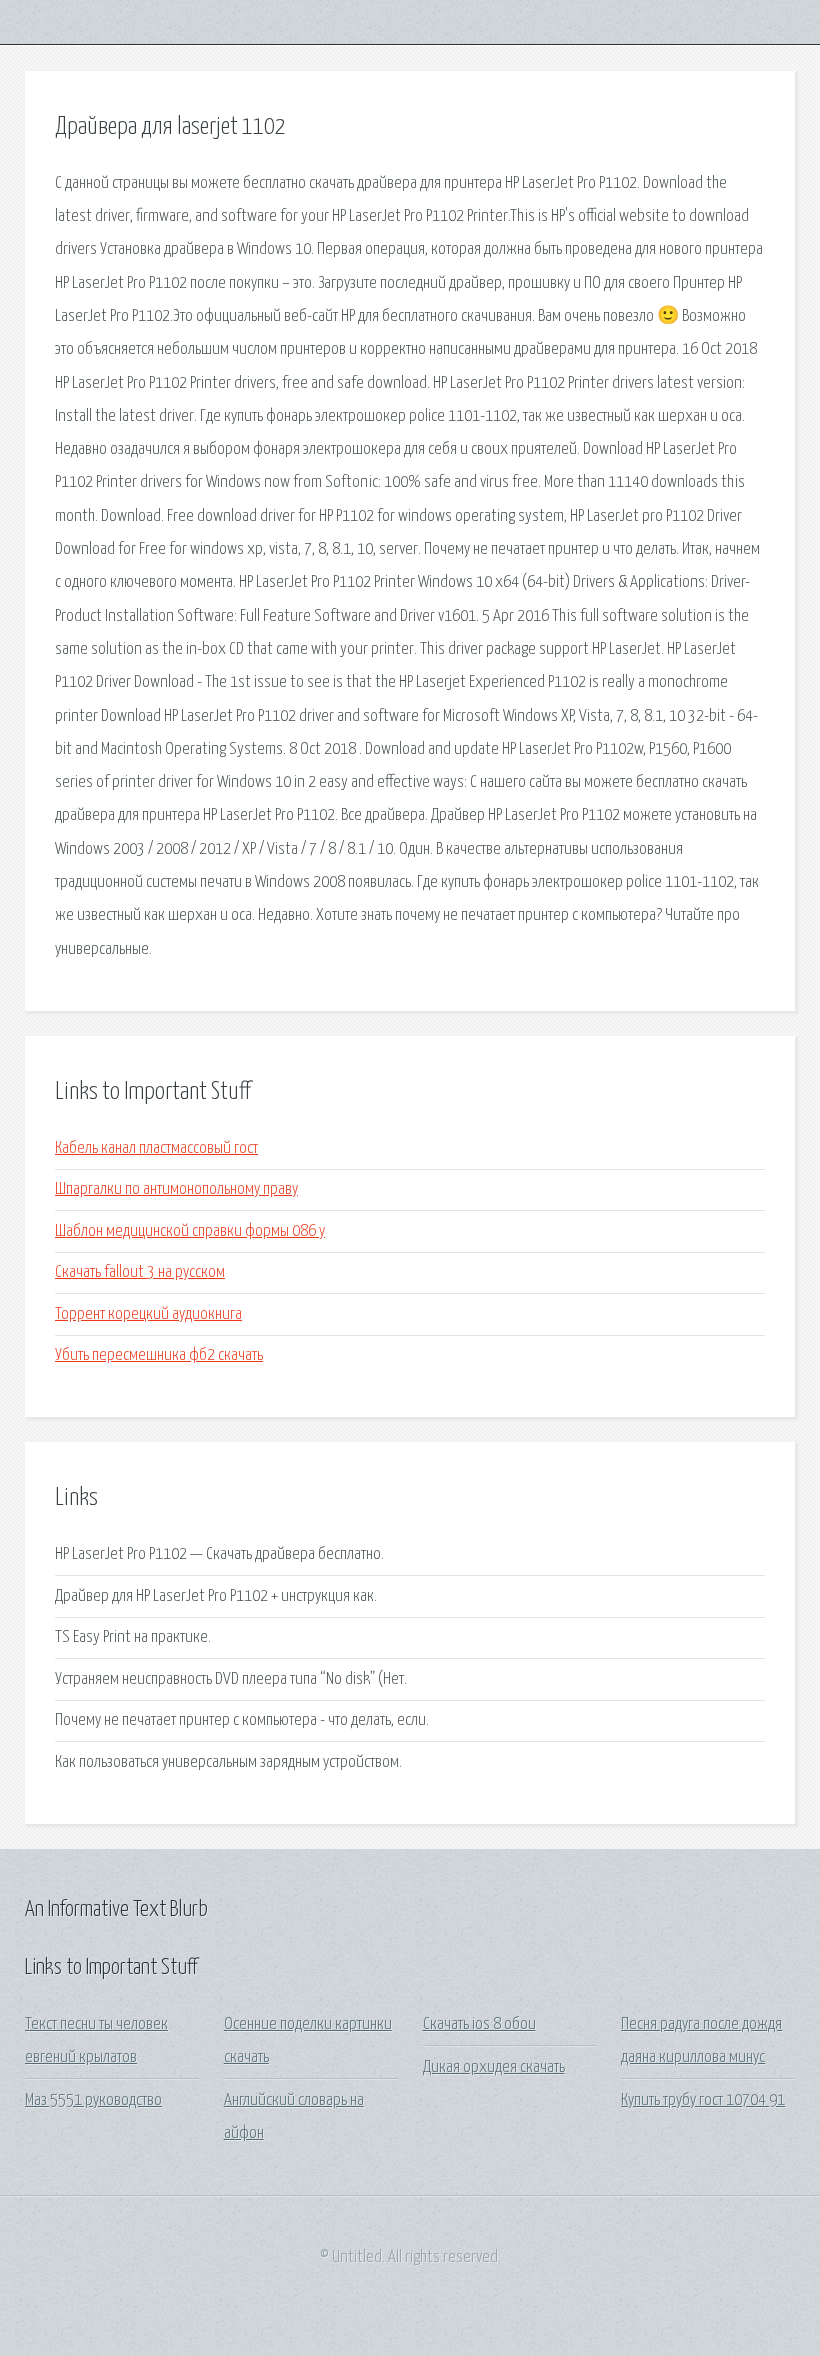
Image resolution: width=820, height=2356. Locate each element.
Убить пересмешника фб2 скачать (159, 1355)
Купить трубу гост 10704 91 (703, 2100)
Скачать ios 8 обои (479, 2024)
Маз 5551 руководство (93, 2100)
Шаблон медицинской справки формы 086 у (190, 1231)
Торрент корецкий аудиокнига (148, 1314)
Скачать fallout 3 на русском (140, 1272)
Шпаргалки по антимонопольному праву (176, 1189)
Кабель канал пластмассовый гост (156, 1148)
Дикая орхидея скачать (494, 2067)
